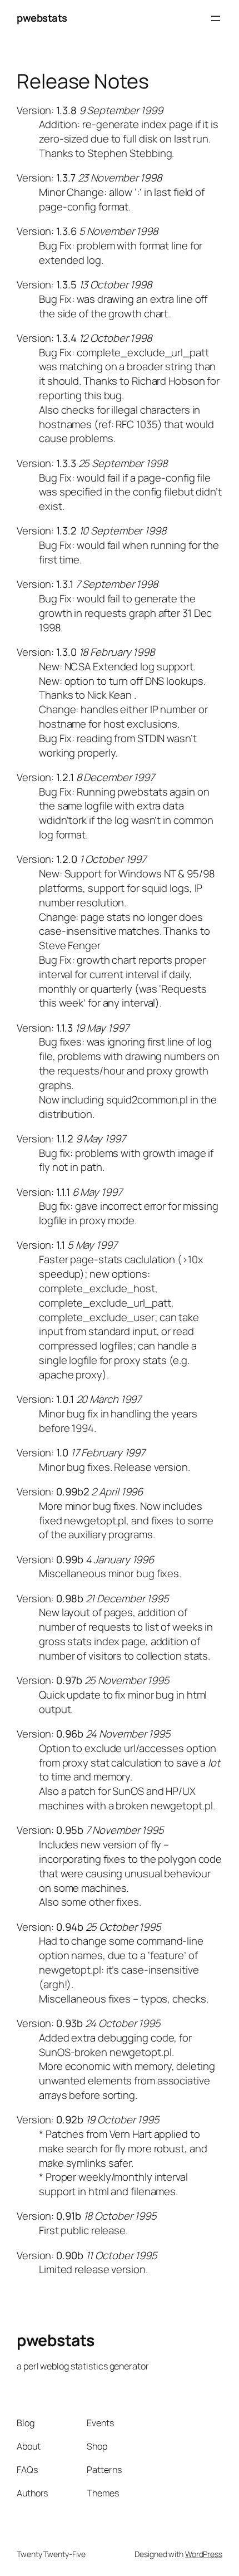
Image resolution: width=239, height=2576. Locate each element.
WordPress (204, 2554)
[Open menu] (216, 18)
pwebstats (42, 18)
